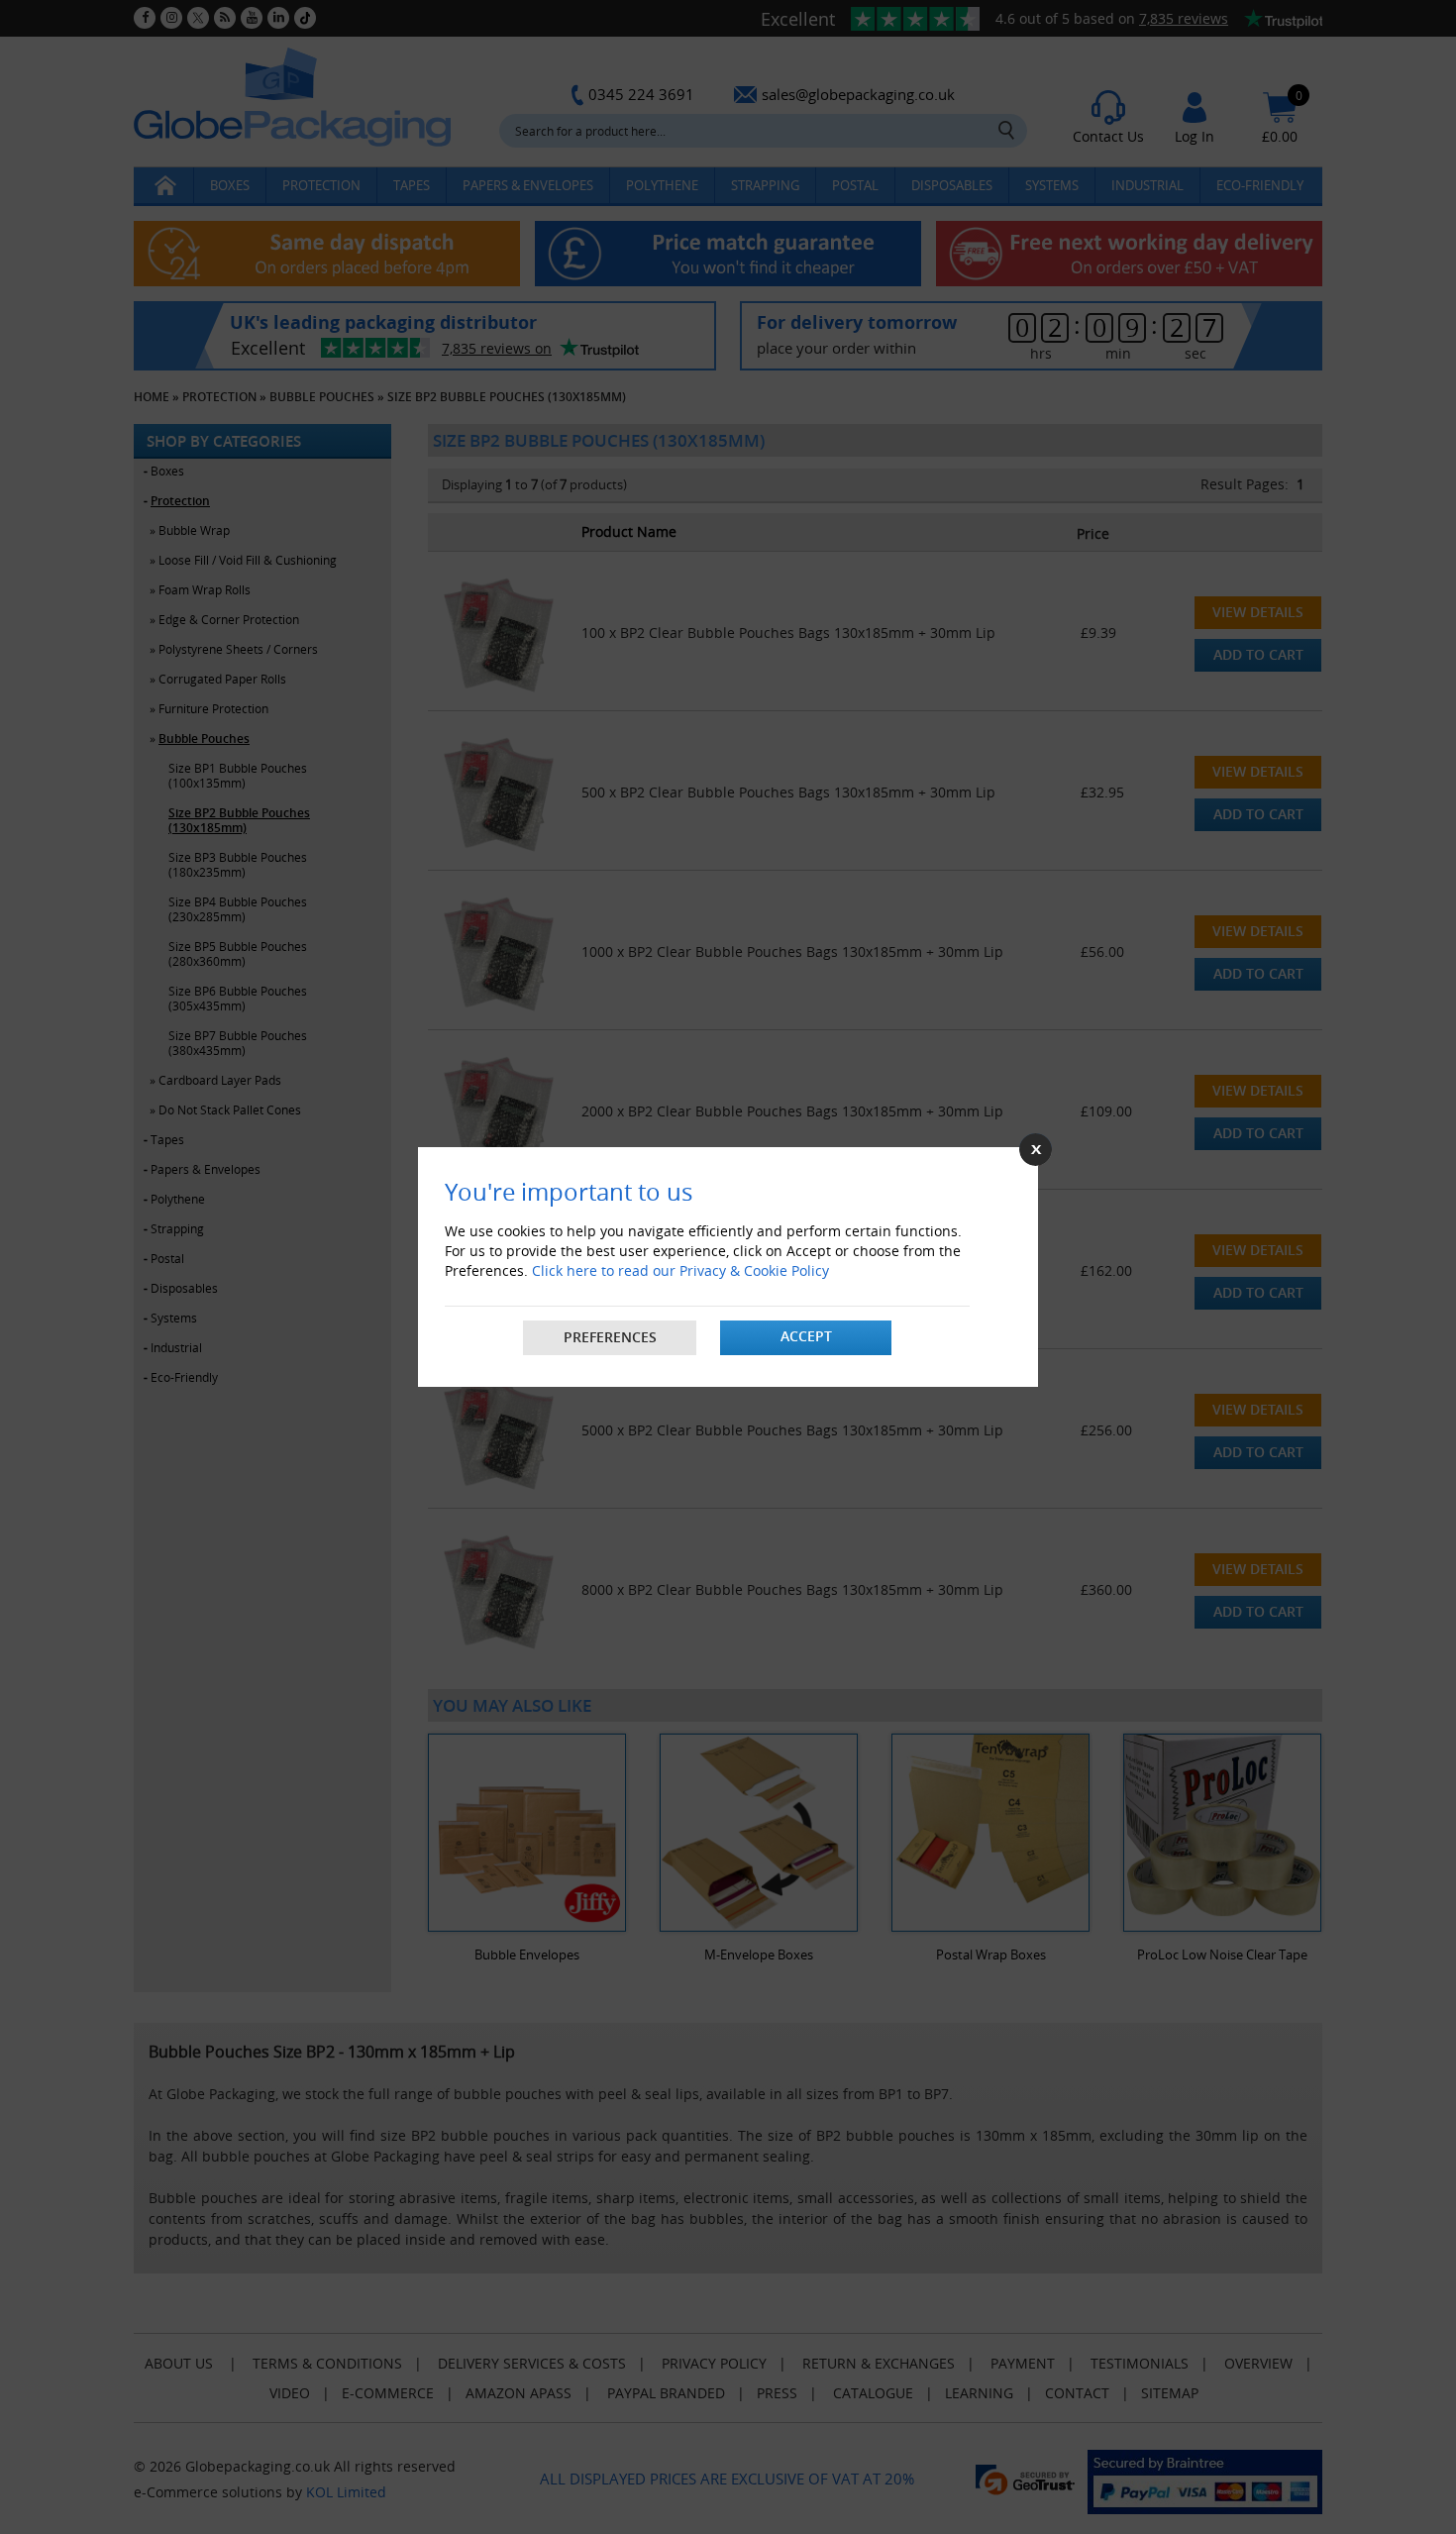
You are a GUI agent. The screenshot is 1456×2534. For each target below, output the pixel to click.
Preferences (610, 1337)
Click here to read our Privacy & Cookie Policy (680, 1270)
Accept (806, 1336)
